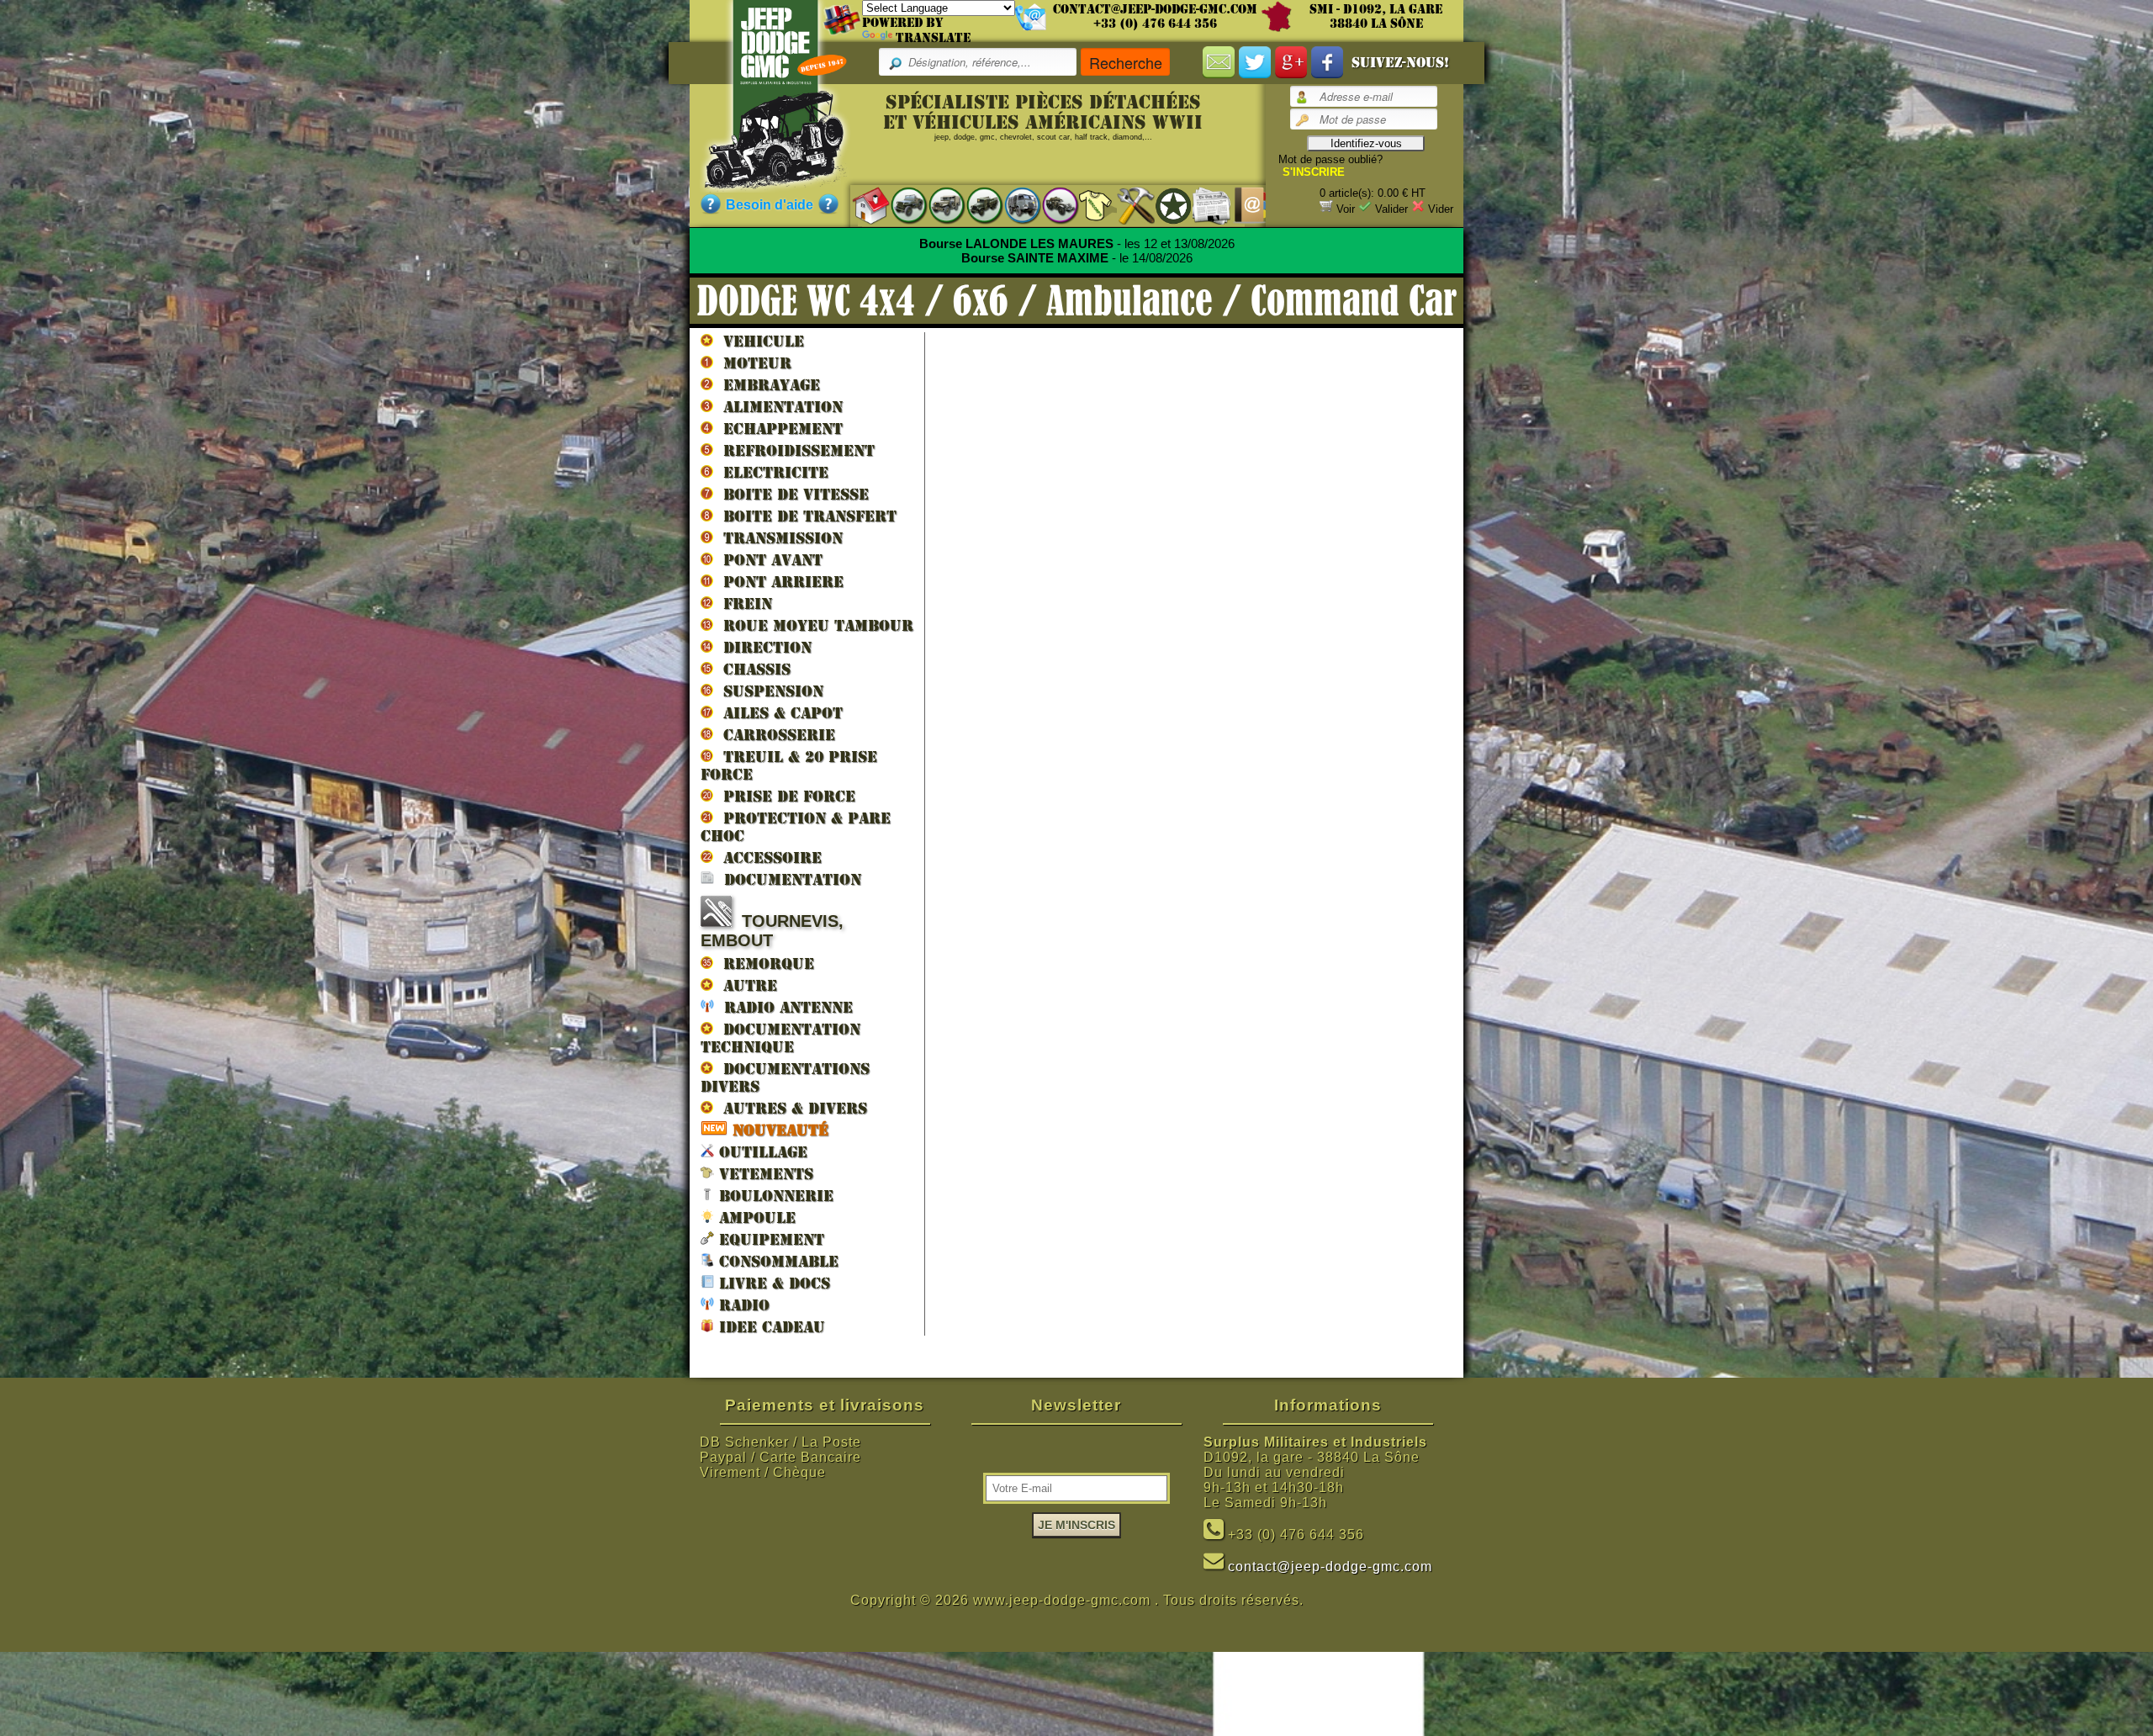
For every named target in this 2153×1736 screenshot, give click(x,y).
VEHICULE (759, 341)
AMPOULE (755, 1217)
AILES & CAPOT (778, 713)
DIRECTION (762, 647)
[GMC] (976, 205)
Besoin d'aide (770, 205)
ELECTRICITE (771, 472)
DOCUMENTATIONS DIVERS (785, 1077)
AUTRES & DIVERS (790, 1108)
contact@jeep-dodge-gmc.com (1155, 9)
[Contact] (1241, 205)
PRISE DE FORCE (784, 796)
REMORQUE (764, 963)
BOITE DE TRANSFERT (805, 516)
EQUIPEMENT (769, 1239)
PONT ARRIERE (778, 582)
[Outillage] (1127, 205)
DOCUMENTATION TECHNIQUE (780, 1038)
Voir (1346, 209)
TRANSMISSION (778, 538)
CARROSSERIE (774, 735)
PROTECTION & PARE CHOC (796, 827)
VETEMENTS (764, 1174)
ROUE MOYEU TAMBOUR (813, 625)
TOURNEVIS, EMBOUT (772, 931)
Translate (933, 38)
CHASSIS (752, 669)
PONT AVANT (768, 560)
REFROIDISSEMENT (794, 450)
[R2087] (1014, 205)
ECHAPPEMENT (778, 429)
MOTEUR (752, 363)
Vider (1441, 209)
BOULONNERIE (774, 1196)
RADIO (742, 1305)
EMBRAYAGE (767, 385)
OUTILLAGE (761, 1152)
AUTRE (745, 985)
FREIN (743, 603)
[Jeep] (900, 205)
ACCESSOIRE (767, 857)
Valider (1391, 209)
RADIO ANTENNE (783, 1007)
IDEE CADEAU (770, 1327)
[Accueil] (862, 205)
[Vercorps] (1090, 205)
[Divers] (1165, 205)
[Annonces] (1203, 205)
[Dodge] (938, 205)
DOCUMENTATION (788, 879)
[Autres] (1052, 205)
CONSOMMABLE (776, 1261)
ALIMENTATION (778, 407)
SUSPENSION (768, 691)
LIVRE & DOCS (772, 1283)
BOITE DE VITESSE (791, 494)
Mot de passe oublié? (1330, 159)
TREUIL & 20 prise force (789, 765)
